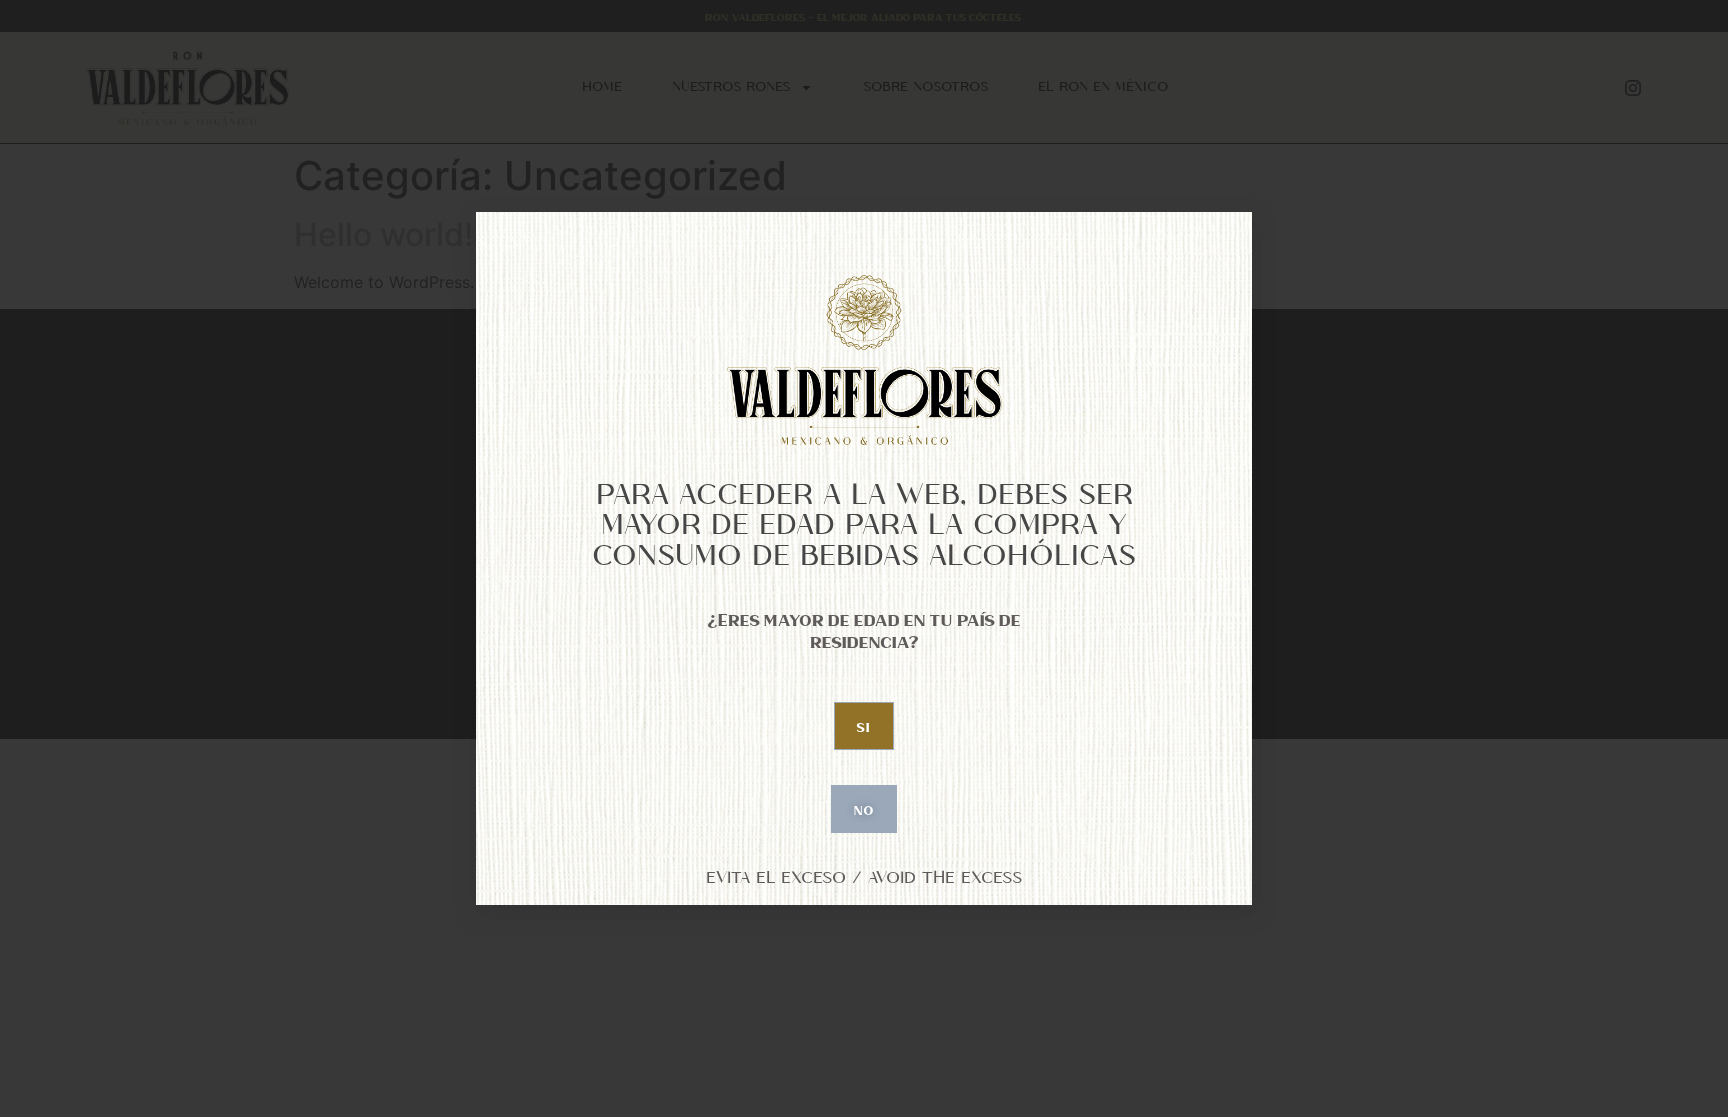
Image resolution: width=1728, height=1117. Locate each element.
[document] (864, 558)
